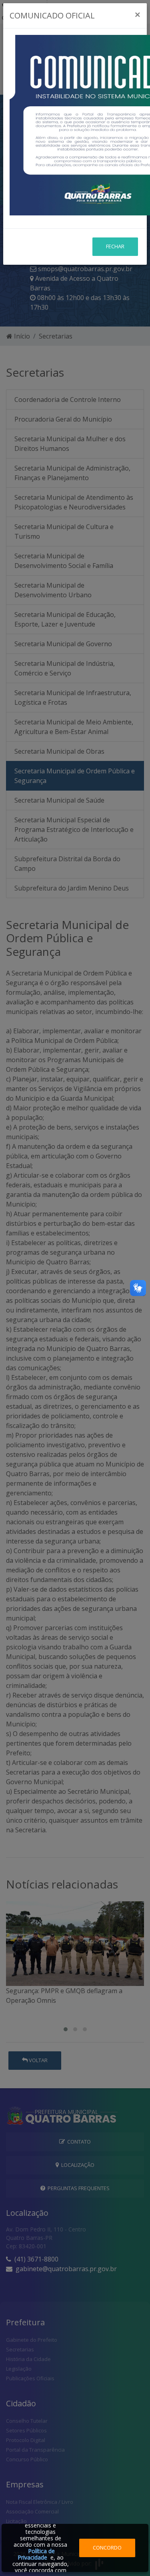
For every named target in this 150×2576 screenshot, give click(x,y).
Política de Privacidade (36, 2554)
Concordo (107, 2548)
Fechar (115, 246)
